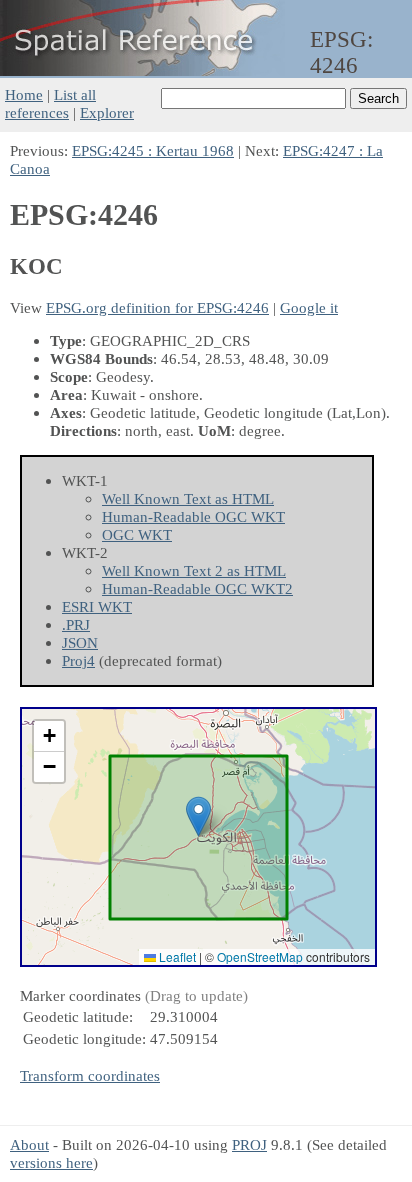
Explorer (107, 112)
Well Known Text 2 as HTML (194, 570)
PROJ (249, 1144)
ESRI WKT (97, 606)
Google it (309, 307)
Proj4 (78, 660)
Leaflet (176, 956)
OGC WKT (137, 534)
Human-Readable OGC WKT (193, 516)
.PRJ (76, 624)
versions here (51, 1162)
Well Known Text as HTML (188, 498)
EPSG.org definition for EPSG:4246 (157, 307)
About (29, 1144)
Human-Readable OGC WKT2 (197, 588)
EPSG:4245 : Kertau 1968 (153, 150)
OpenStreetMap (260, 956)
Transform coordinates (90, 1075)
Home (24, 94)
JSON (80, 642)
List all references (50, 103)
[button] (198, 816)
